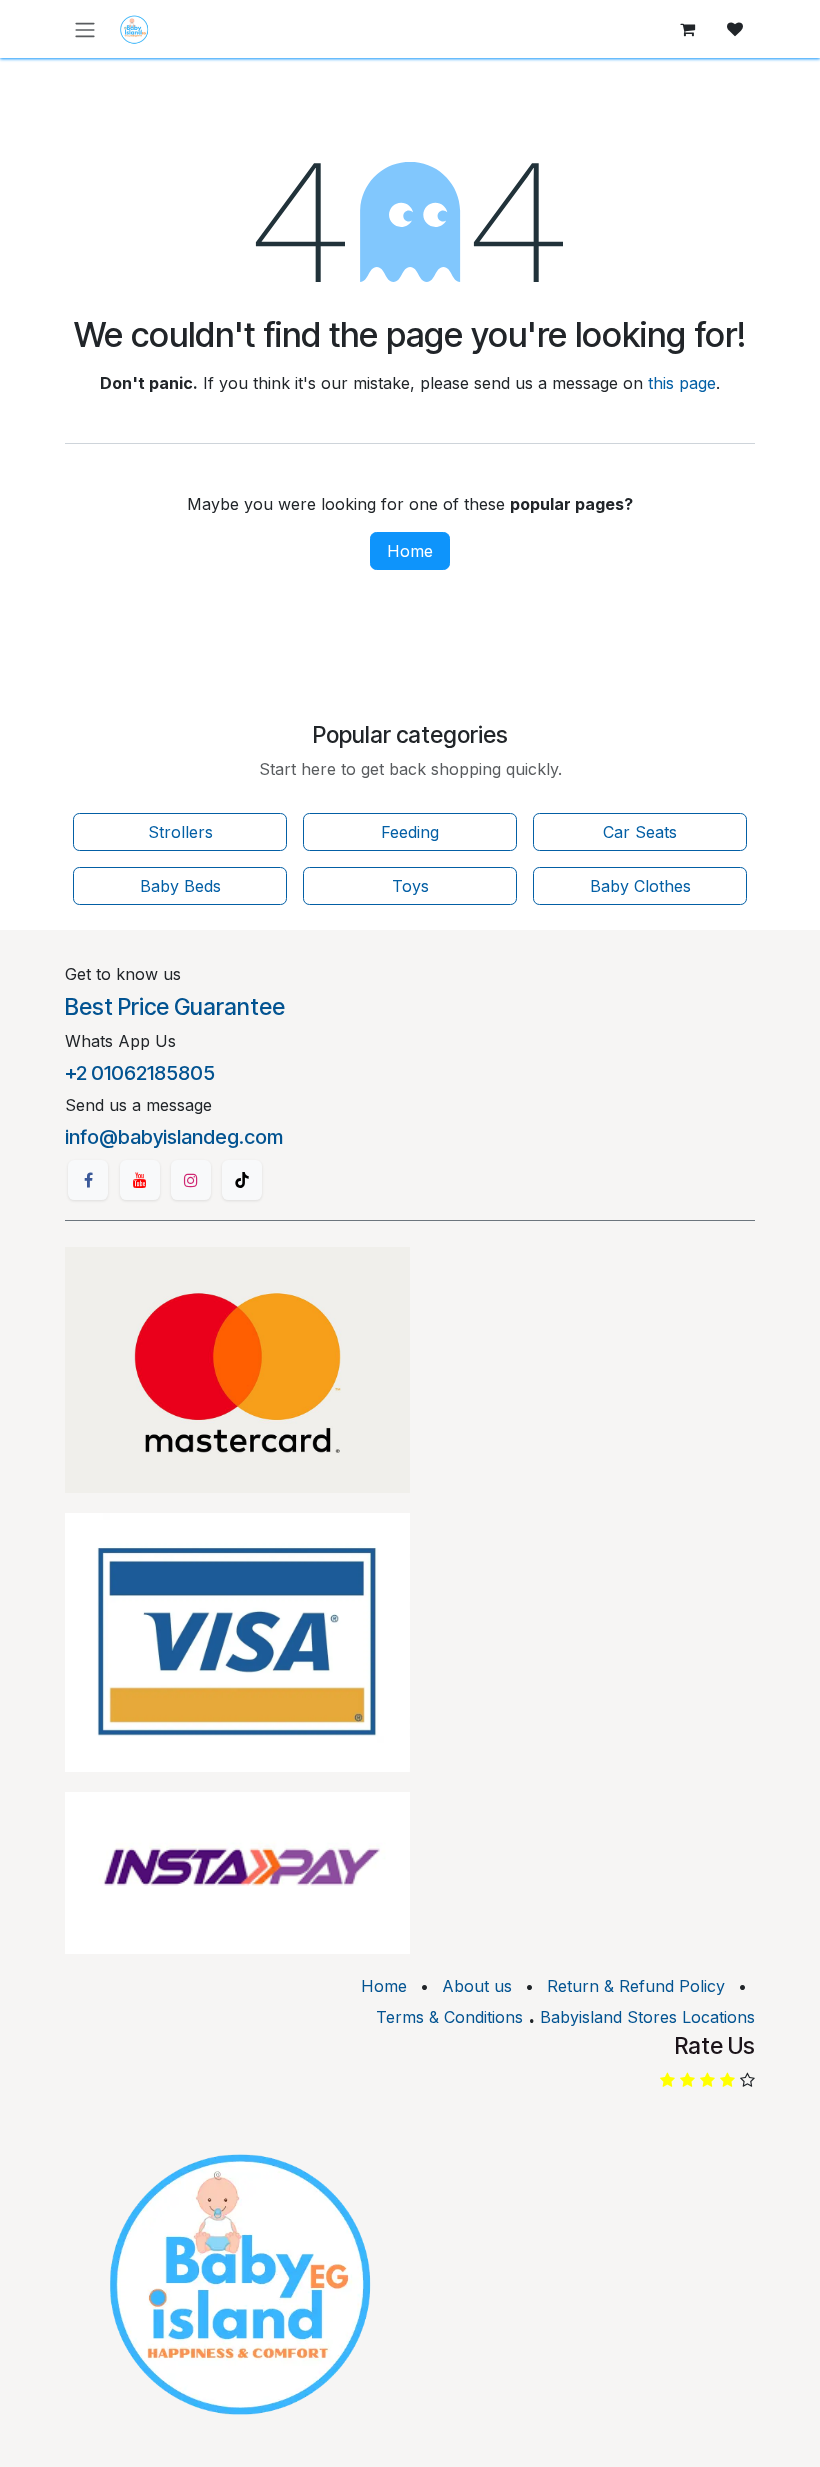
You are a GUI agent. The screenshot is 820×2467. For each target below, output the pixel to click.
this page (682, 383)
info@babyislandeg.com (174, 1137)
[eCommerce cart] (687, 29)
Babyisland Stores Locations (647, 2017)
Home (410, 551)
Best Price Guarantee (175, 1007)
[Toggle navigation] (85, 29)
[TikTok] (242, 1180)
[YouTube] (140, 1180)
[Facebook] (88, 1180)
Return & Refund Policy (636, 1986)
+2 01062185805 (140, 1073)
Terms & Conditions (449, 2017)
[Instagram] (191, 1180)
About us (477, 1986)
